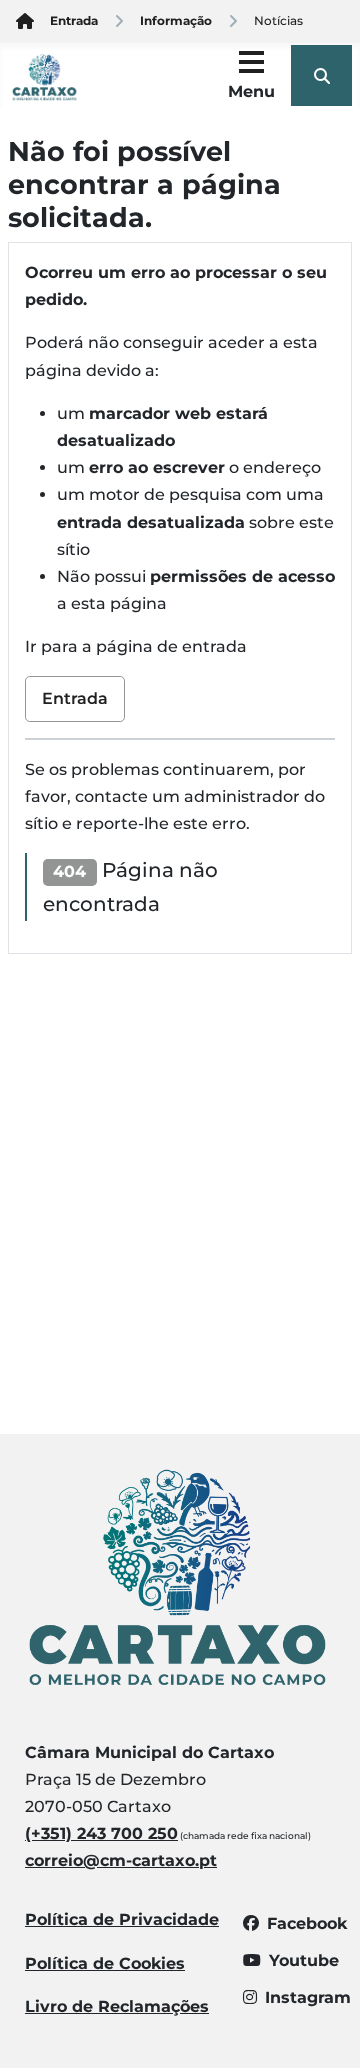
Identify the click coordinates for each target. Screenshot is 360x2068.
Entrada (75, 698)
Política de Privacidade (122, 1919)
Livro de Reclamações (117, 2006)
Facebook (307, 1923)
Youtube (304, 1960)
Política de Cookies (105, 1963)
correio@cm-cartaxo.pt (121, 1860)
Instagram (308, 1997)
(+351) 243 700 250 (101, 1833)
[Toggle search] (321, 75)
